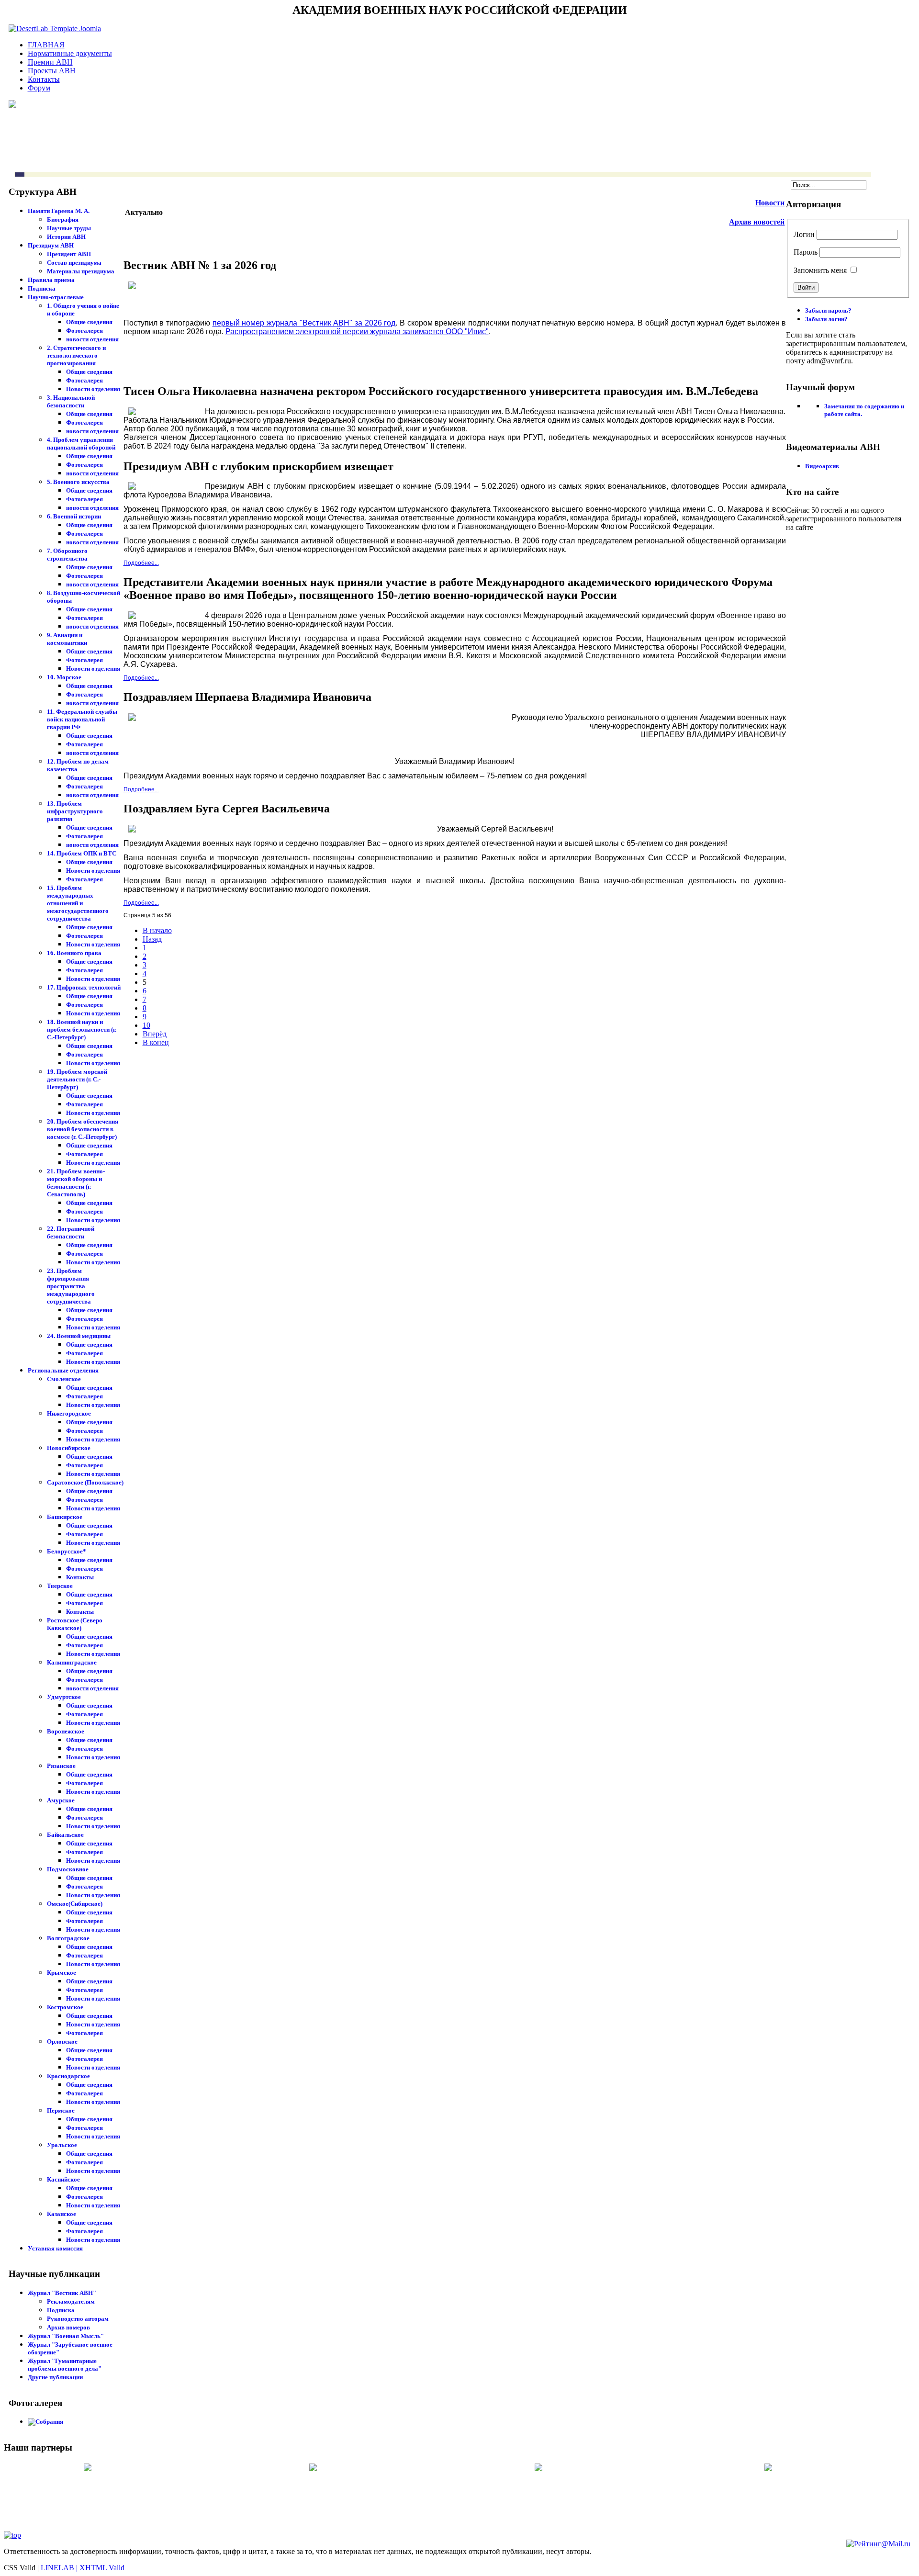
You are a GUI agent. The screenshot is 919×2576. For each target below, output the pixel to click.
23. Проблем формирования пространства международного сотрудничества (71, 1286)
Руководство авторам (78, 2319)
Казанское (62, 2214)
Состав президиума (74, 263)
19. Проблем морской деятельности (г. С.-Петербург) (77, 1079)
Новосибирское (69, 1448)
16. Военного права (74, 953)
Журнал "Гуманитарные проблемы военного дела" (65, 2365)
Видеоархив (822, 466)
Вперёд (155, 1034)
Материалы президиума (81, 271)
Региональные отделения (63, 1370)
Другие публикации (55, 2377)
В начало (157, 930)
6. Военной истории (74, 516)
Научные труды (69, 228)
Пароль (806, 252)
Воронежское (66, 1731)
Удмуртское (64, 1697)
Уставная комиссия (55, 2248)
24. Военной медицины (79, 1336)
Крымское (62, 1973)
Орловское (62, 2042)
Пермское (61, 2110)
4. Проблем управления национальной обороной (81, 444)
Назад (152, 939)
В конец (156, 1042)
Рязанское (61, 1766)
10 (146, 1025)
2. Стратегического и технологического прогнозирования (76, 355)
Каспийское (63, 2179)
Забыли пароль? (828, 310)
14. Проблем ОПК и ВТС (82, 853)
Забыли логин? (826, 319)
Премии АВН (50, 62)
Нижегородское (69, 1413)
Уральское (62, 2145)
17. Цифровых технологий (84, 987)
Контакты (44, 79)
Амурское (61, 1800)
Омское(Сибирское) (75, 1904)
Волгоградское (68, 1938)
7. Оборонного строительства (67, 555)
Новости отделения (93, 389)
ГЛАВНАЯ (46, 45)
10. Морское (64, 677)
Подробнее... (141, 563)
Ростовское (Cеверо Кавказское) (75, 1624)
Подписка (42, 288)
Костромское (65, 2007)
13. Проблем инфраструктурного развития (75, 811)
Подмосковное (68, 1869)
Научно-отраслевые (56, 297)
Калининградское (72, 1662)
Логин (804, 234)
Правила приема (51, 280)
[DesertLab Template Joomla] (55, 28)
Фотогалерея (84, 331)
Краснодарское (68, 2076)
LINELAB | (60, 2568)
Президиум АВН (51, 245)
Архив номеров (68, 2327)
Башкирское (65, 1517)
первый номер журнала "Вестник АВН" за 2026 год (304, 323)
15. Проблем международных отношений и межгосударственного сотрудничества (78, 903)
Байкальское (65, 1835)
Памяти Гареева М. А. (59, 211)
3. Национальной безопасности (71, 401)
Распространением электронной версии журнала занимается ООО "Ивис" (357, 332)
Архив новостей (757, 222)
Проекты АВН (52, 71)
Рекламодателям (71, 2301)
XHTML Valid (102, 2568)
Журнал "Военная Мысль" (66, 2336)
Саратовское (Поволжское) (85, 1482)
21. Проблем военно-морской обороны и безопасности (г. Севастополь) (76, 1183)
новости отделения (92, 339)
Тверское (60, 1586)
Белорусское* (67, 1551)
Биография (63, 219)
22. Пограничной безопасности (71, 1232)
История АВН (66, 237)
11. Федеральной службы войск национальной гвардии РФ (82, 719)
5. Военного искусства (78, 482)
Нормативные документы (70, 53)
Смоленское (64, 1379)
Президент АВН (69, 254)
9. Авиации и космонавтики (67, 639)
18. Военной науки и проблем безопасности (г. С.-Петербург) (82, 1029)
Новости (770, 203)
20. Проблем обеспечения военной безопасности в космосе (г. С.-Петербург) (83, 1129)
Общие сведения (89, 322)
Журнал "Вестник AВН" (62, 2293)
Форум (39, 88)
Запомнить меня (820, 270)
